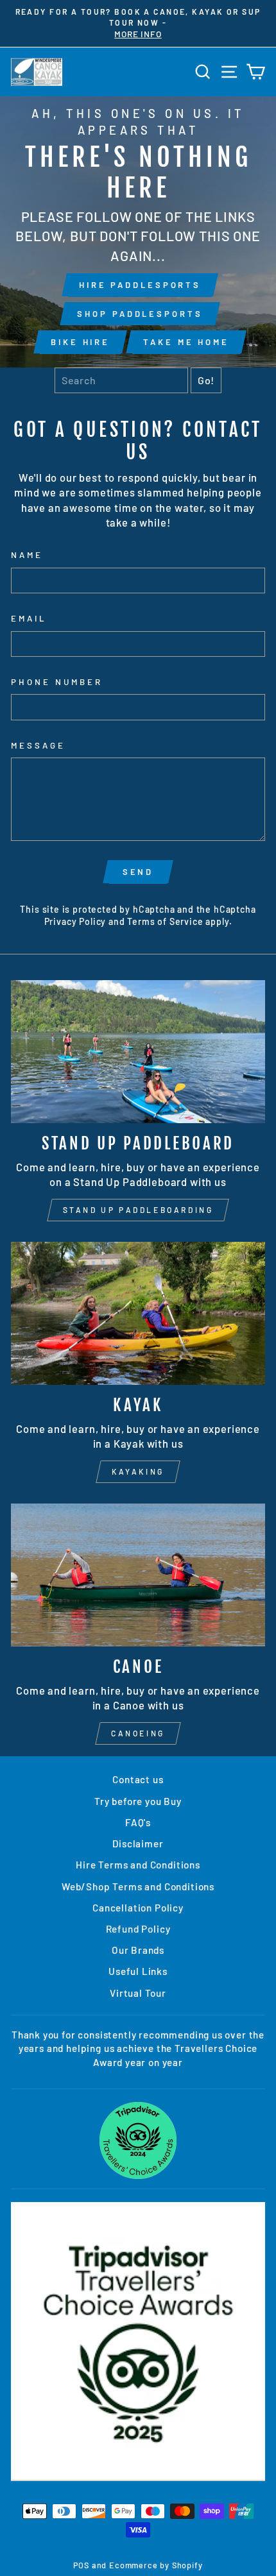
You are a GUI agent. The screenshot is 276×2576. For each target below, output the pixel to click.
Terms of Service (165, 921)
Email (29, 618)
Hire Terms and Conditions (138, 1865)
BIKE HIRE (80, 342)
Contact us (138, 1779)
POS (81, 2565)
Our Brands (138, 1950)
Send (138, 872)
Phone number (57, 682)
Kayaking (138, 1471)
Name (27, 555)
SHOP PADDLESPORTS (140, 314)
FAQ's (138, 1822)
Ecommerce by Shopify (156, 2565)
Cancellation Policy (138, 1908)
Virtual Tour (138, 1993)
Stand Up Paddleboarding (138, 1210)
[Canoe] (138, 1575)
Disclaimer (138, 1843)
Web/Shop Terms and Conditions (138, 1886)
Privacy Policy (75, 921)
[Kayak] (138, 1313)
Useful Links (138, 1971)
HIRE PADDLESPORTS (140, 285)
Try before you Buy (138, 1801)
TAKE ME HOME (186, 342)
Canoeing (138, 1733)
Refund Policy (138, 1929)
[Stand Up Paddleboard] (138, 1052)
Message (38, 745)
